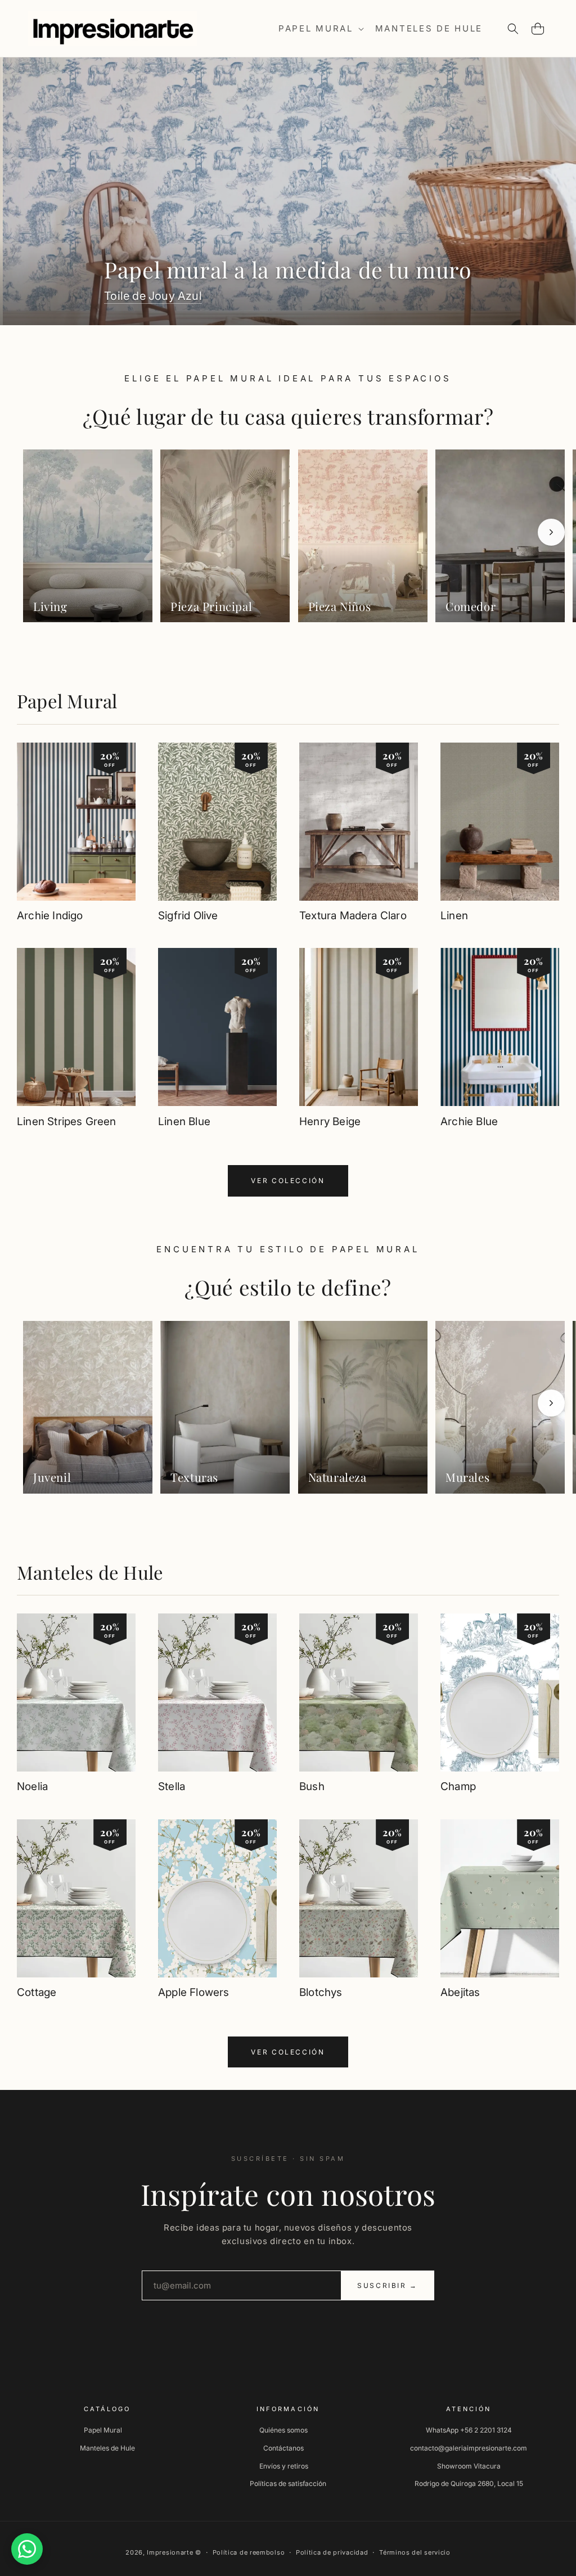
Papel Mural (67, 701)
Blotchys (321, 1992)
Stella (172, 1786)
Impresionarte (170, 2552)
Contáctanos (283, 2448)
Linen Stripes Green (67, 1121)
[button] (320, 29)
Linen (454, 916)
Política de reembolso (249, 2552)
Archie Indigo (50, 916)
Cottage (37, 1992)
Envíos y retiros (284, 2466)
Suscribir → (388, 2285)
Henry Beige (330, 1121)
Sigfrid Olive (188, 916)
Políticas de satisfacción (288, 2483)
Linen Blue (184, 1121)
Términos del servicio (415, 2552)
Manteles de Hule (90, 1572)
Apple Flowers (193, 1992)
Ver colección (288, 1181)
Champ (458, 1786)
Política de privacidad (332, 2552)
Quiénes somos (283, 2430)
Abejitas (460, 1992)
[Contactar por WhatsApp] (27, 2549)
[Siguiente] (551, 532)
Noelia (32, 1786)
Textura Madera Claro (353, 916)
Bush (312, 1786)
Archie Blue (469, 1121)
